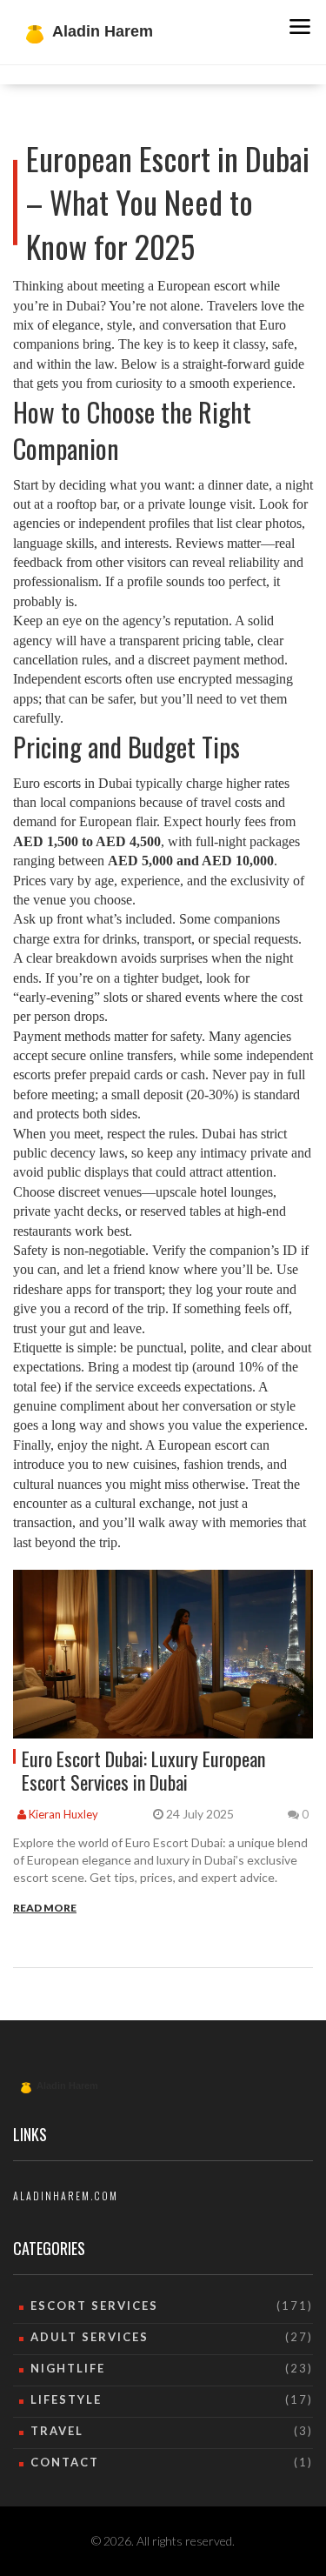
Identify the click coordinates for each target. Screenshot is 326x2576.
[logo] (78, 2082)
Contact (65, 2462)
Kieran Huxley (62, 1814)
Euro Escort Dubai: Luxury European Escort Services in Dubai (143, 1770)
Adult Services (90, 2337)
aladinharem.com (66, 2196)
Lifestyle (66, 2399)
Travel (57, 2431)
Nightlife (68, 2368)
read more (45, 1908)
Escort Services (94, 2306)
